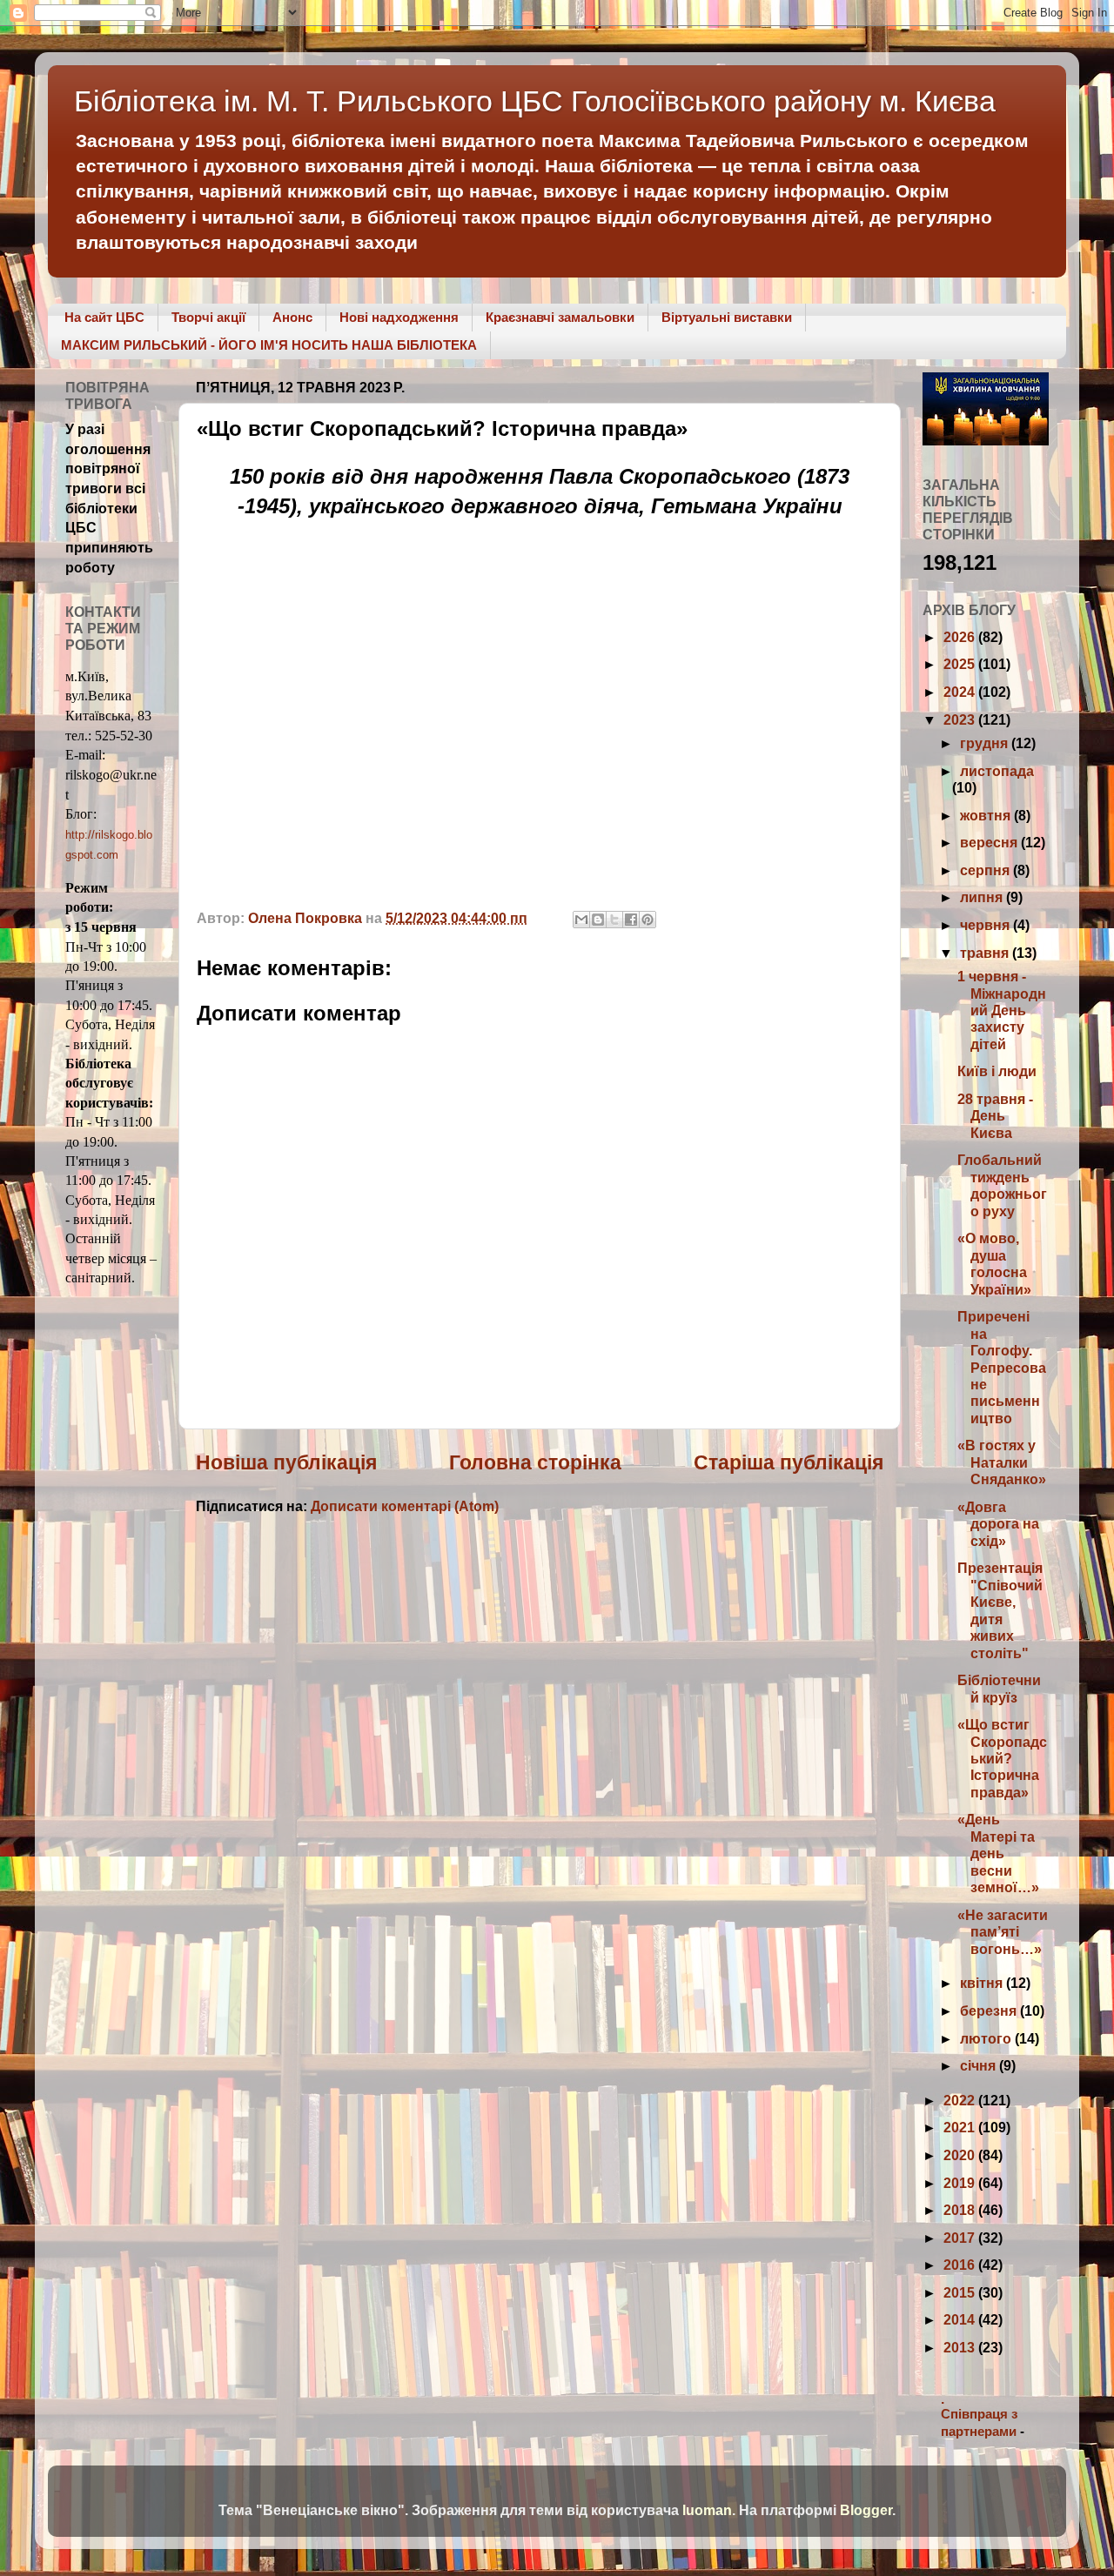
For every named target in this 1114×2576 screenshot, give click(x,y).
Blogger (866, 2510)
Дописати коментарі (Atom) (405, 1506)
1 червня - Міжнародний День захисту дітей (1002, 1010)
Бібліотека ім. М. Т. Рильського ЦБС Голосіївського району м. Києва (535, 101)
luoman (707, 2510)
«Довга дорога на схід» (998, 1524)
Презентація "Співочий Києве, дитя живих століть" (1000, 1610)
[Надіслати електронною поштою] (581, 920)
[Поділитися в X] (614, 920)
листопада (997, 771)
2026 (961, 637)
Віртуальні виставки (727, 317)
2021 (961, 2127)
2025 (961, 664)
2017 (961, 2238)
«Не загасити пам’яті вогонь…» (1003, 1932)
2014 (961, 2319)
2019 (961, 2183)
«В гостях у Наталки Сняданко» (1002, 1462)
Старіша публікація (789, 1462)
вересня (990, 842)
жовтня (987, 815)
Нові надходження (399, 317)
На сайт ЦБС (104, 317)
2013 (961, 2347)
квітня (983, 1983)
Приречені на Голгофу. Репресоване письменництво (1002, 1367)
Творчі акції (208, 317)
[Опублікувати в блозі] (598, 920)
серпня (986, 870)
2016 (961, 2265)
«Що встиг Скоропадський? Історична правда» (1002, 1758)
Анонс (292, 317)
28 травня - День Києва (995, 1116)
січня (980, 2065)
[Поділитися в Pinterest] (648, 920)
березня (990, 2011)
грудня (986, 743)
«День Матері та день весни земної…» (998, 1853)
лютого (987, 2038)
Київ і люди (997, 1071)
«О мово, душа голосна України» (994, 1263)
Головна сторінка (535, 1462)
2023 (961, 719)
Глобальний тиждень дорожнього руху (1002, 1185)
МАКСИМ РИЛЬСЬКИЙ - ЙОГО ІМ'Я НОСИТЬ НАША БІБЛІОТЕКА (269, 345)
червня (986, 925)
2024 (961, 692)
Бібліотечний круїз (999, 1688)
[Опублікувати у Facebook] (631, 920)
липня (983, 897)
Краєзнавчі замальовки (560, 317)
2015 (961, 2292)
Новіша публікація (286, 1462)
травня (986, 953)
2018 (961, 2210)
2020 (961, 2155)
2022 (961, 2100)
